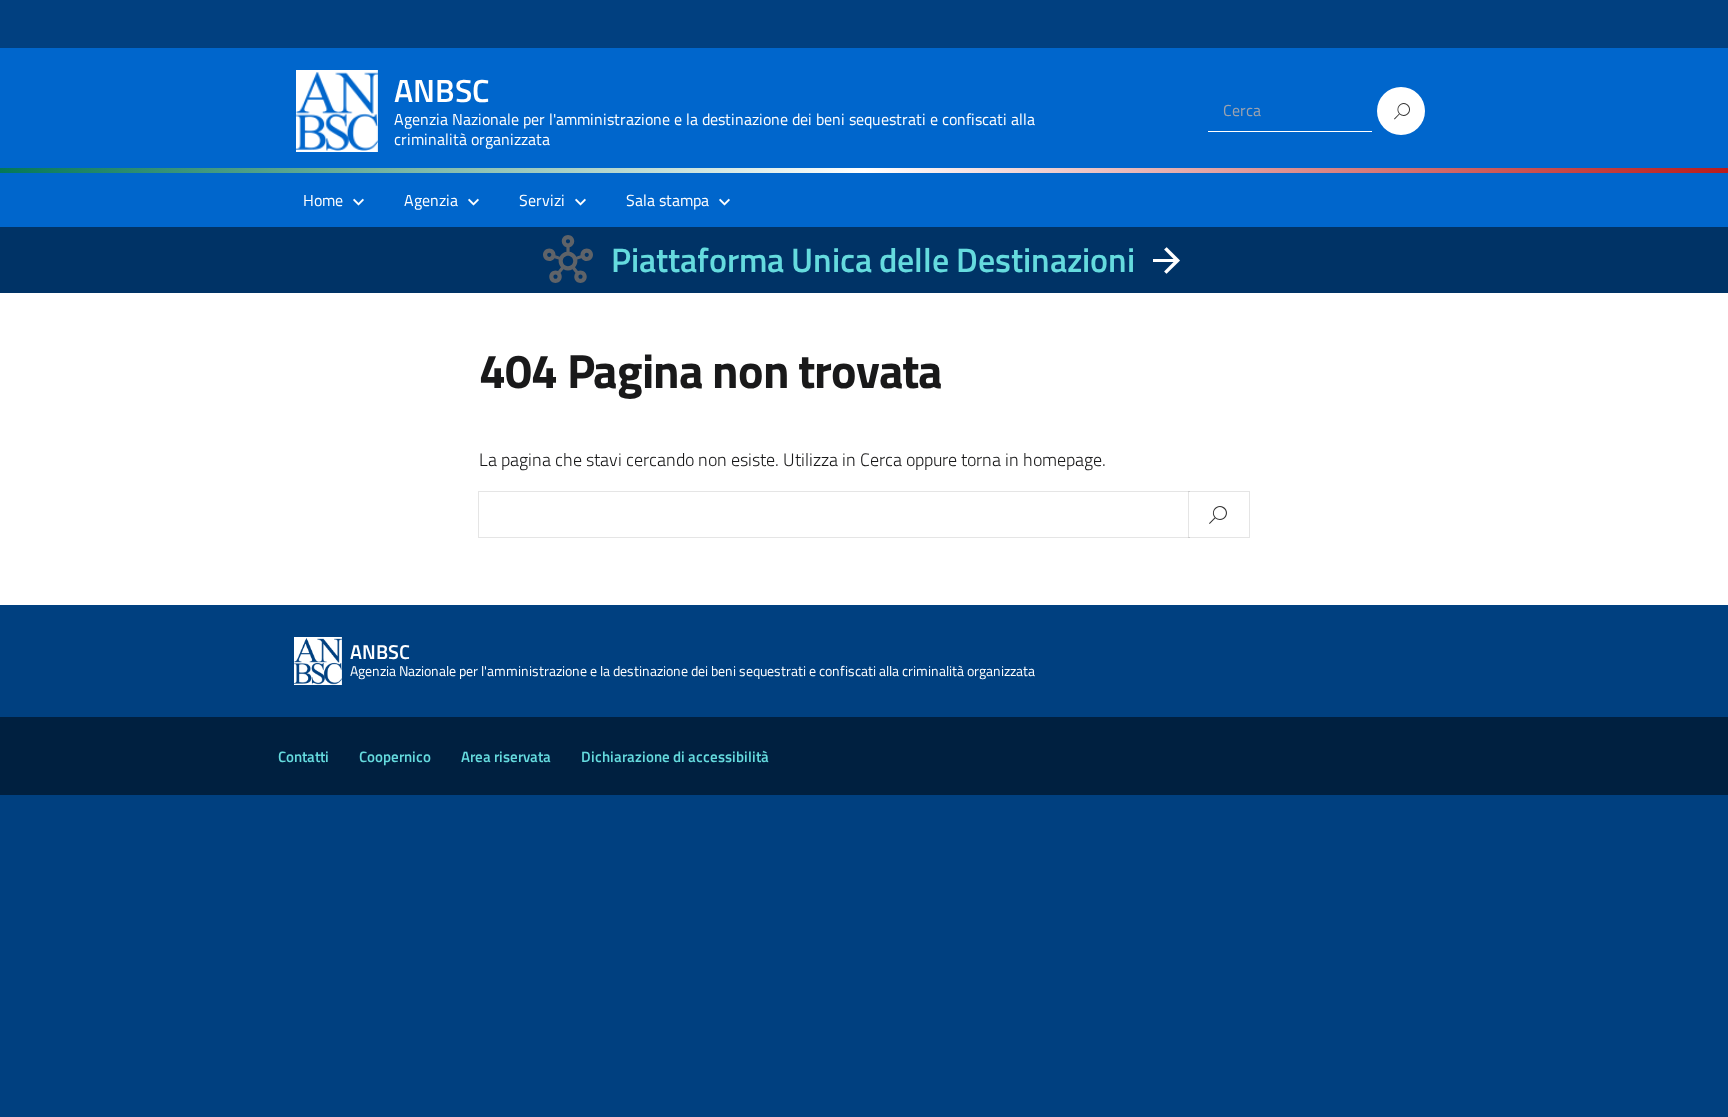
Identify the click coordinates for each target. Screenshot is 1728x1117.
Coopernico (395, 756)
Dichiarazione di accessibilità (675, 756)
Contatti (303, 756)
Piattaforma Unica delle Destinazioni (873, 259)
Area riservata (506, 756)
